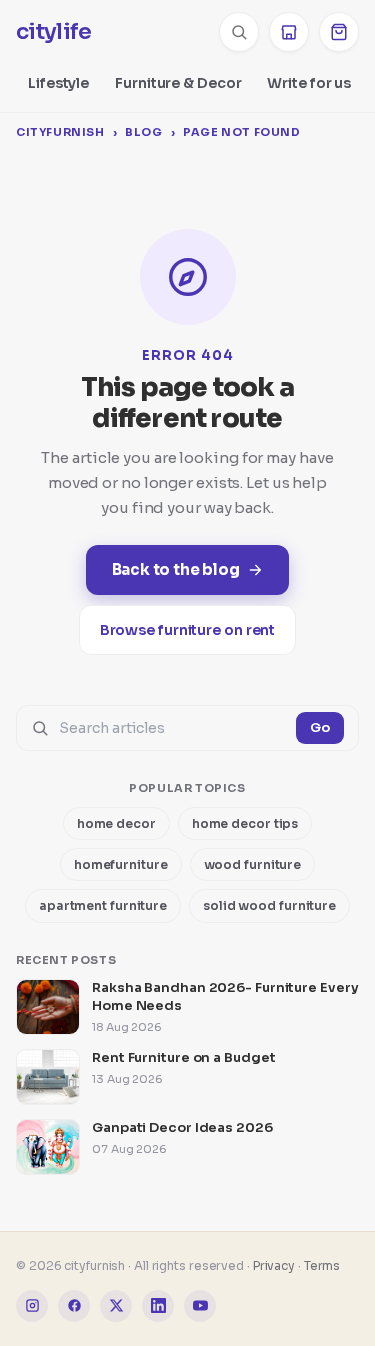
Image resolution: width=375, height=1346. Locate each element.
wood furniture (253, 864)
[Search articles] (239, 32)
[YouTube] (200, 1306)
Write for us (309, 83)
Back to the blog (176, 569)
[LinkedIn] (158, 1306)
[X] (116, 1306)
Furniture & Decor (178, 83)
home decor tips (245, 823)
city (53, 32)
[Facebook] (74, 1306)
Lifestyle (58, 83)
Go (320, 727)
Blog (143, 132)
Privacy (274, 1265)
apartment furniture (103, 905)
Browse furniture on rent (188, 630)
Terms (322, 1265)
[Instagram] (32, 1306)
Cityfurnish (60, 132)
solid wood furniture (269, 905)
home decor (116, 823)
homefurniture (121, 864)
